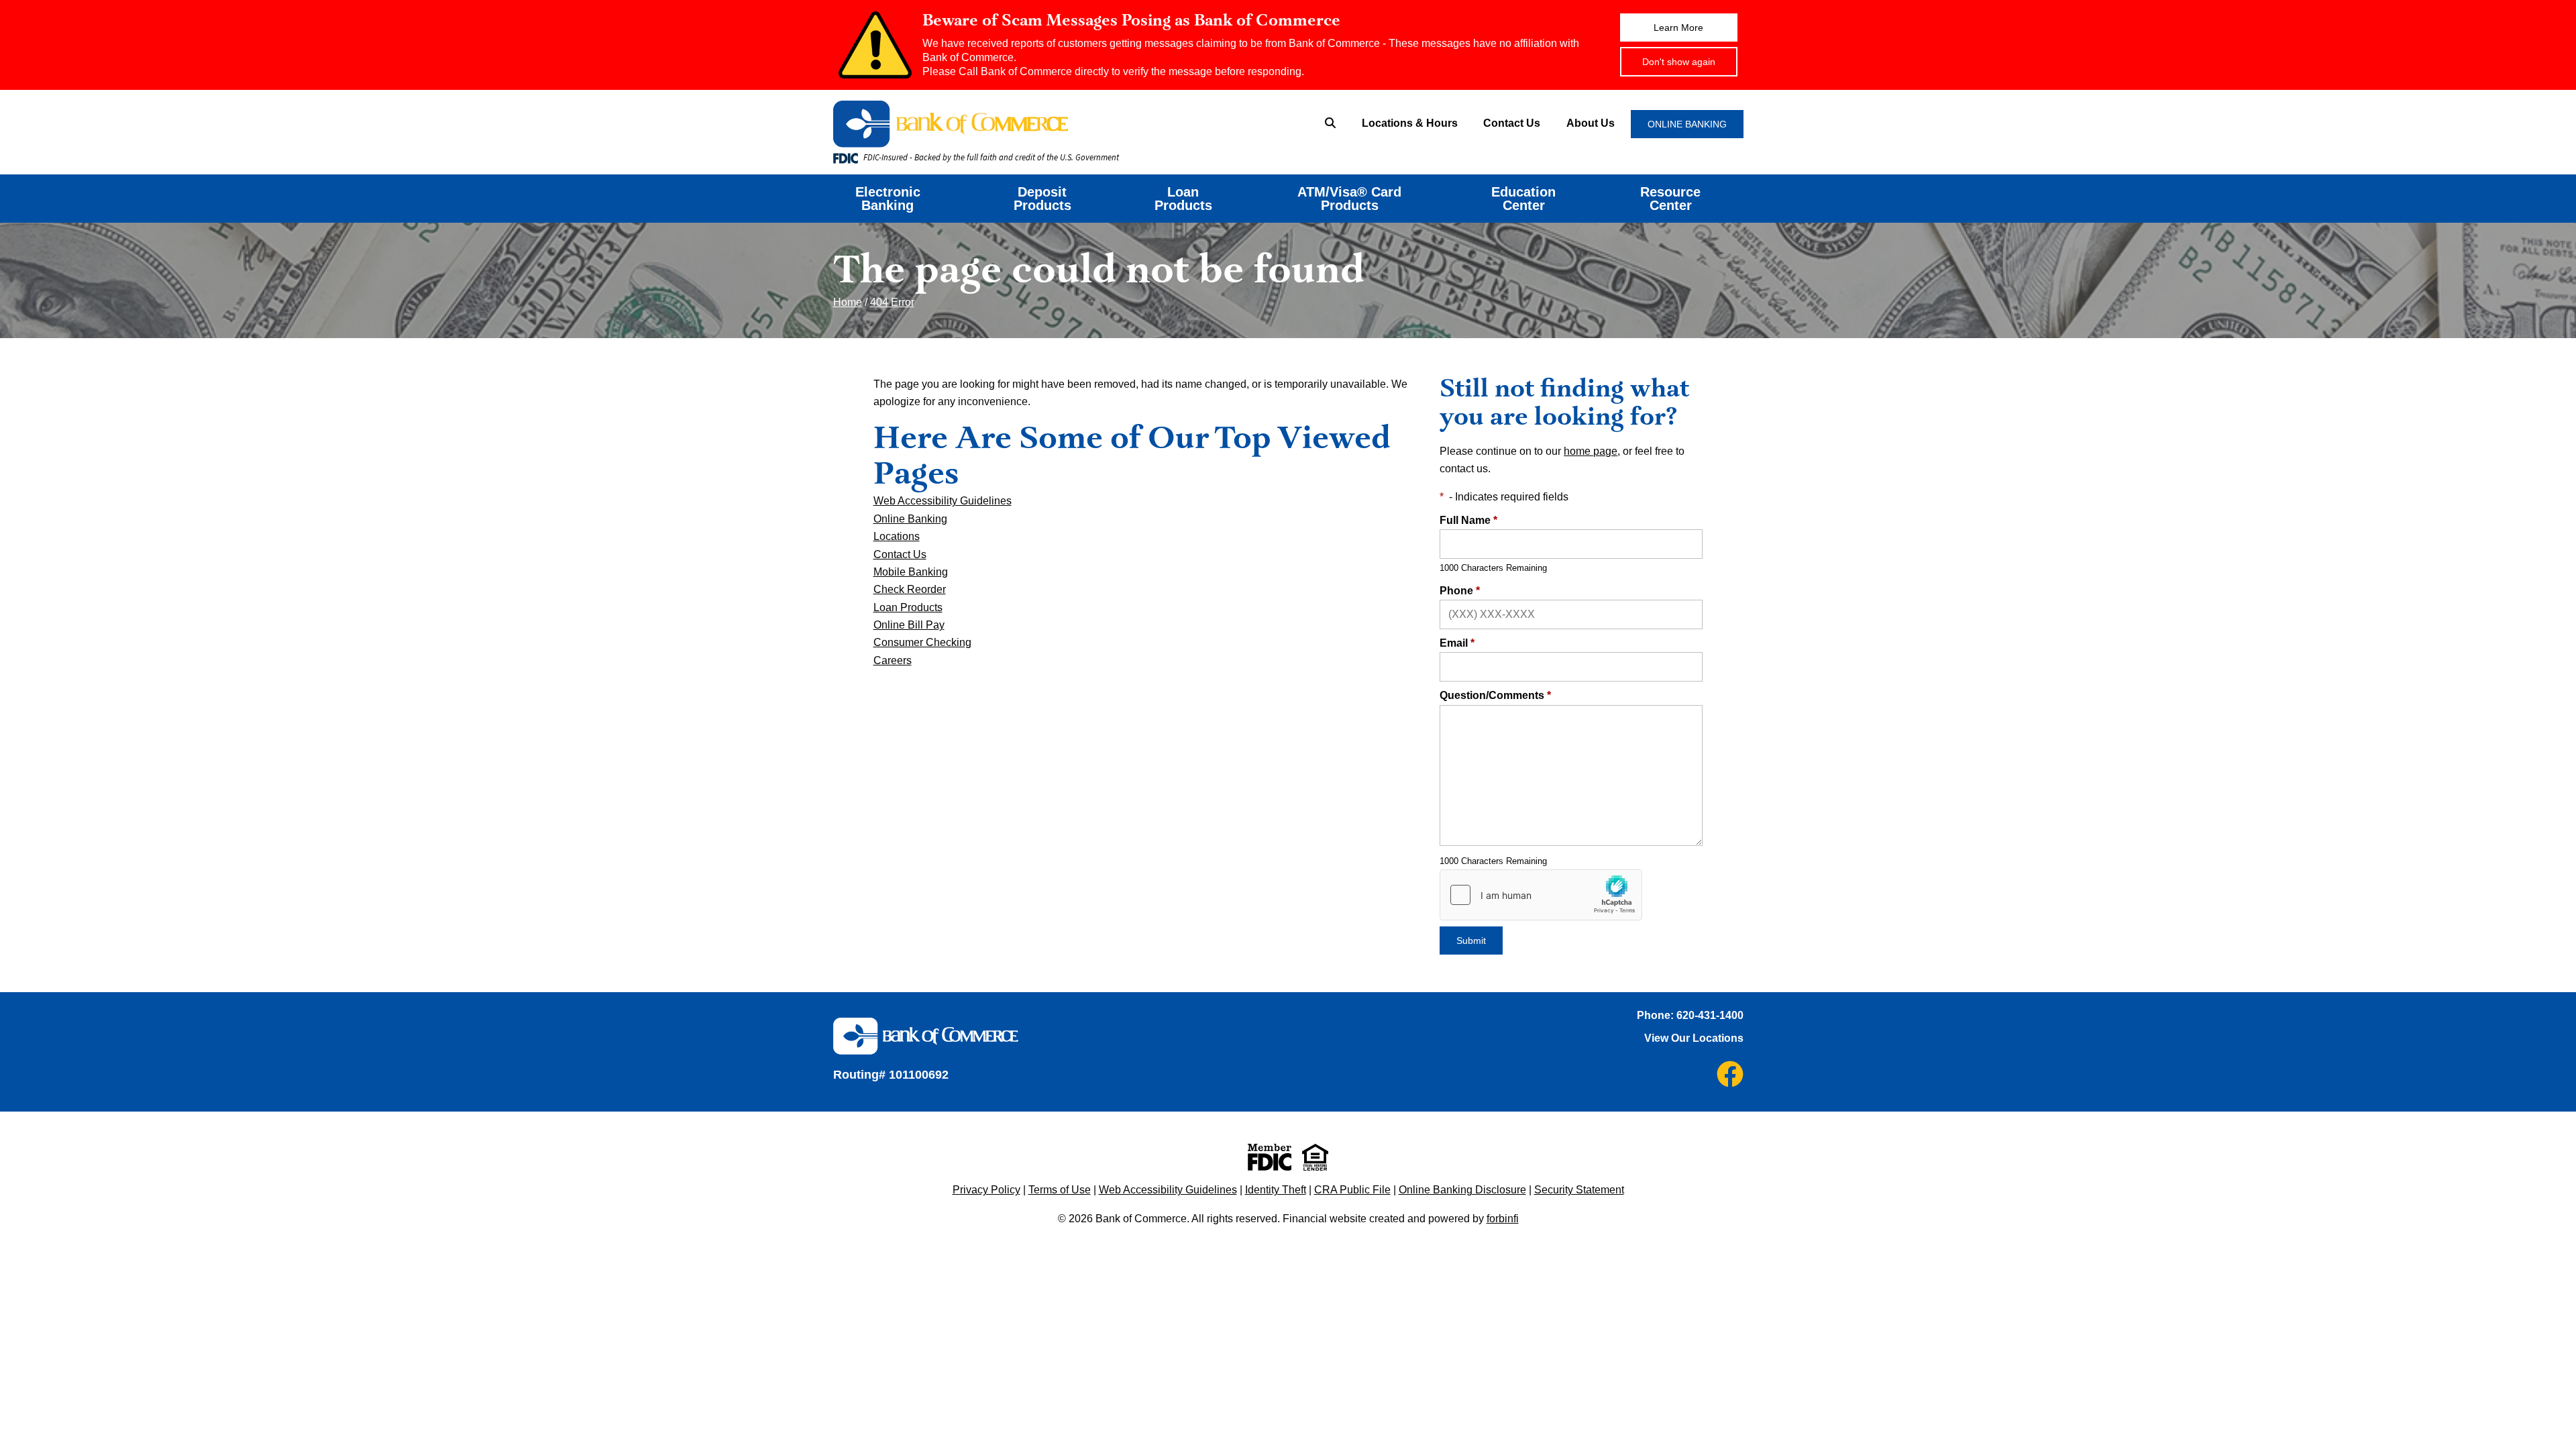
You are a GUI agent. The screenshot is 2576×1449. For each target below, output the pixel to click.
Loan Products (1183, 199)
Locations (897, 536)
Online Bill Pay (909, 625)
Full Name (1468, 520)
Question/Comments (1495, 695)
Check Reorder (910, 589)
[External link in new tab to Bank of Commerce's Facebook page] (1730, 1074)
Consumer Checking (922, 642)
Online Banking (910, 519)
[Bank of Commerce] (1030, 124)
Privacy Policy (986, 1190)
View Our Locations (1694, 1038)
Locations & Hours (1410, 123)
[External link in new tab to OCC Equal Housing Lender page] (1315, 1157)
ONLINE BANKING (1687, 124)
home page (1591, 451)
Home (848, 302)
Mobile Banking (911, 572)
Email (1457, 643)
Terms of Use (1060, 1190)
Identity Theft (1276, 1190)
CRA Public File (1352, 1190)
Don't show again (1679, 62)
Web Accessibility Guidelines (943, 501)
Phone (1460, 591)
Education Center (1523, 199)
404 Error (892, 302)
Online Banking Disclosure (1462, 1190)
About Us (1591, 123)
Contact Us (1512, 123)
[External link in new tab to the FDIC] (1270, 1157)
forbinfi (1503, 1219)
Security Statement (1579, 1190)
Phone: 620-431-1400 (1690, 1015)
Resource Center (1670, 199)
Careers (893, 660)
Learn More (1678, 28)
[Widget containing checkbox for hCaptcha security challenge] (1541, 895)
